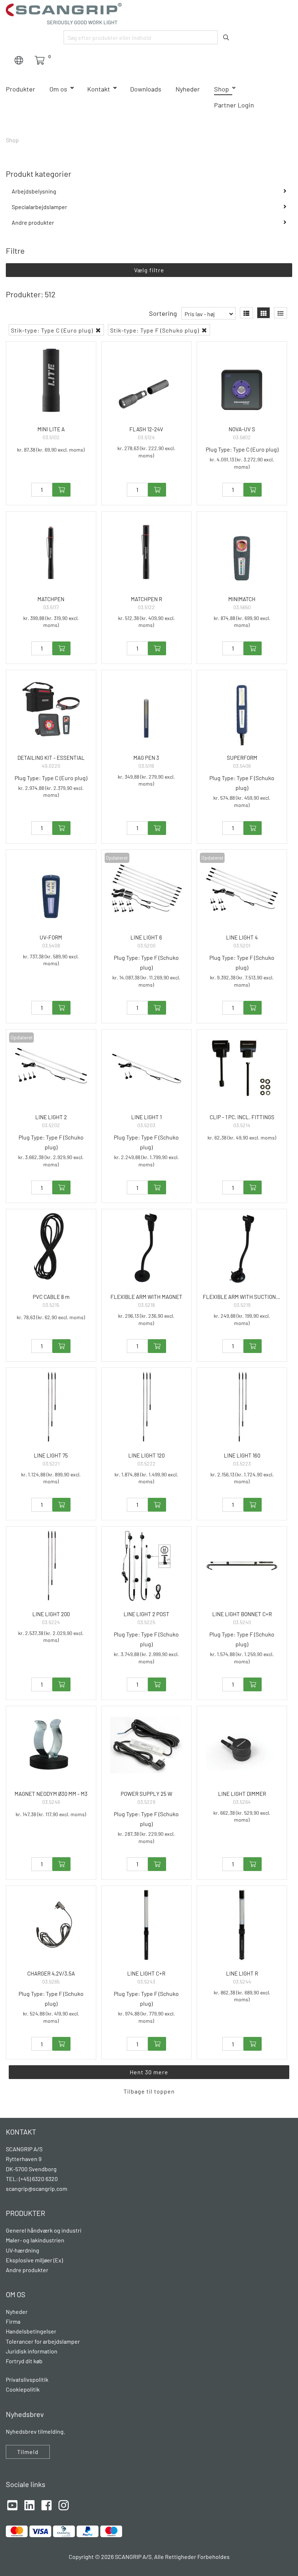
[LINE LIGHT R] (242, 1925)
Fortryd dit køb (24, 2361)
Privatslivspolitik (27, 2379)
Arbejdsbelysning (34, 191)
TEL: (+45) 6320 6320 (32, 2179)
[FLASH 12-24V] (147, 381)
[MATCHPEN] (51, 551)
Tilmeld (28, 2452)
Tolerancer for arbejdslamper (43, 2341)
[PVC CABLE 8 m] (51, 1248)
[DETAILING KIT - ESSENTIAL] (51, 709)
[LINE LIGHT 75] (51, 1407)
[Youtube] (12, 2504)
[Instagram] (64, 2504)
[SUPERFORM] (242, 709)
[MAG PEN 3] (147, 709)
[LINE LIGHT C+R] (147, 1925)
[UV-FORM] (51, 889)
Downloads (146, 89)
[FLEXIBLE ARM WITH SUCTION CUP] (242, 1248)
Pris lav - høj (200, 314)
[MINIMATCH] (242, 551)
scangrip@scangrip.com (37, 2188)
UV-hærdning (23, 2250)
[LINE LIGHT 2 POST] (147, 1566)
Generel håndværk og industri (44, 2230)
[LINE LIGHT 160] (242, 1407)
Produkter (21, 89)
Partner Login (234, 105)
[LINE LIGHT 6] (147, 889)
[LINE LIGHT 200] (51, 1566)
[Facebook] (47, 2504)
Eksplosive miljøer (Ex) (34, 2260)
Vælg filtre (149, 270)
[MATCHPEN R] (147, 551)
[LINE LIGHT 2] (51, 1069)
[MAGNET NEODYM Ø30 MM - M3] (51, 1745)
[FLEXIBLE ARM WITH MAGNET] (147, 1248)
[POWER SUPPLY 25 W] (147, 1745)
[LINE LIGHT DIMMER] (242, 1745)
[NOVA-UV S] (242, 381)
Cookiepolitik (23, 2389)
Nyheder (188, 89)
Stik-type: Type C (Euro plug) (53, 330)
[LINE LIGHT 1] (147, 1069)
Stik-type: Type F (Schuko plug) (155, 330)
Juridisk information (32, 2351)
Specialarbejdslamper (39, 207)
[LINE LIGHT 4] (242, 889)
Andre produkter (33, 222)
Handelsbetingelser (31, 2331)
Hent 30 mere (149, 2072)
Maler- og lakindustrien (35, 2240)
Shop (222, 89)
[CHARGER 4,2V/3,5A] (51, 1925)
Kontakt (99, 89)
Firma (13, 2321)
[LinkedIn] (29, 2504)
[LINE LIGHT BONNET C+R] (242, 1566)
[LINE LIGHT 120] (147, 1407)
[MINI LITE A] (51, 381)
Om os (58, 89)
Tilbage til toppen (149, 2091)
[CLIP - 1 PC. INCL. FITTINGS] (242, 1069)
